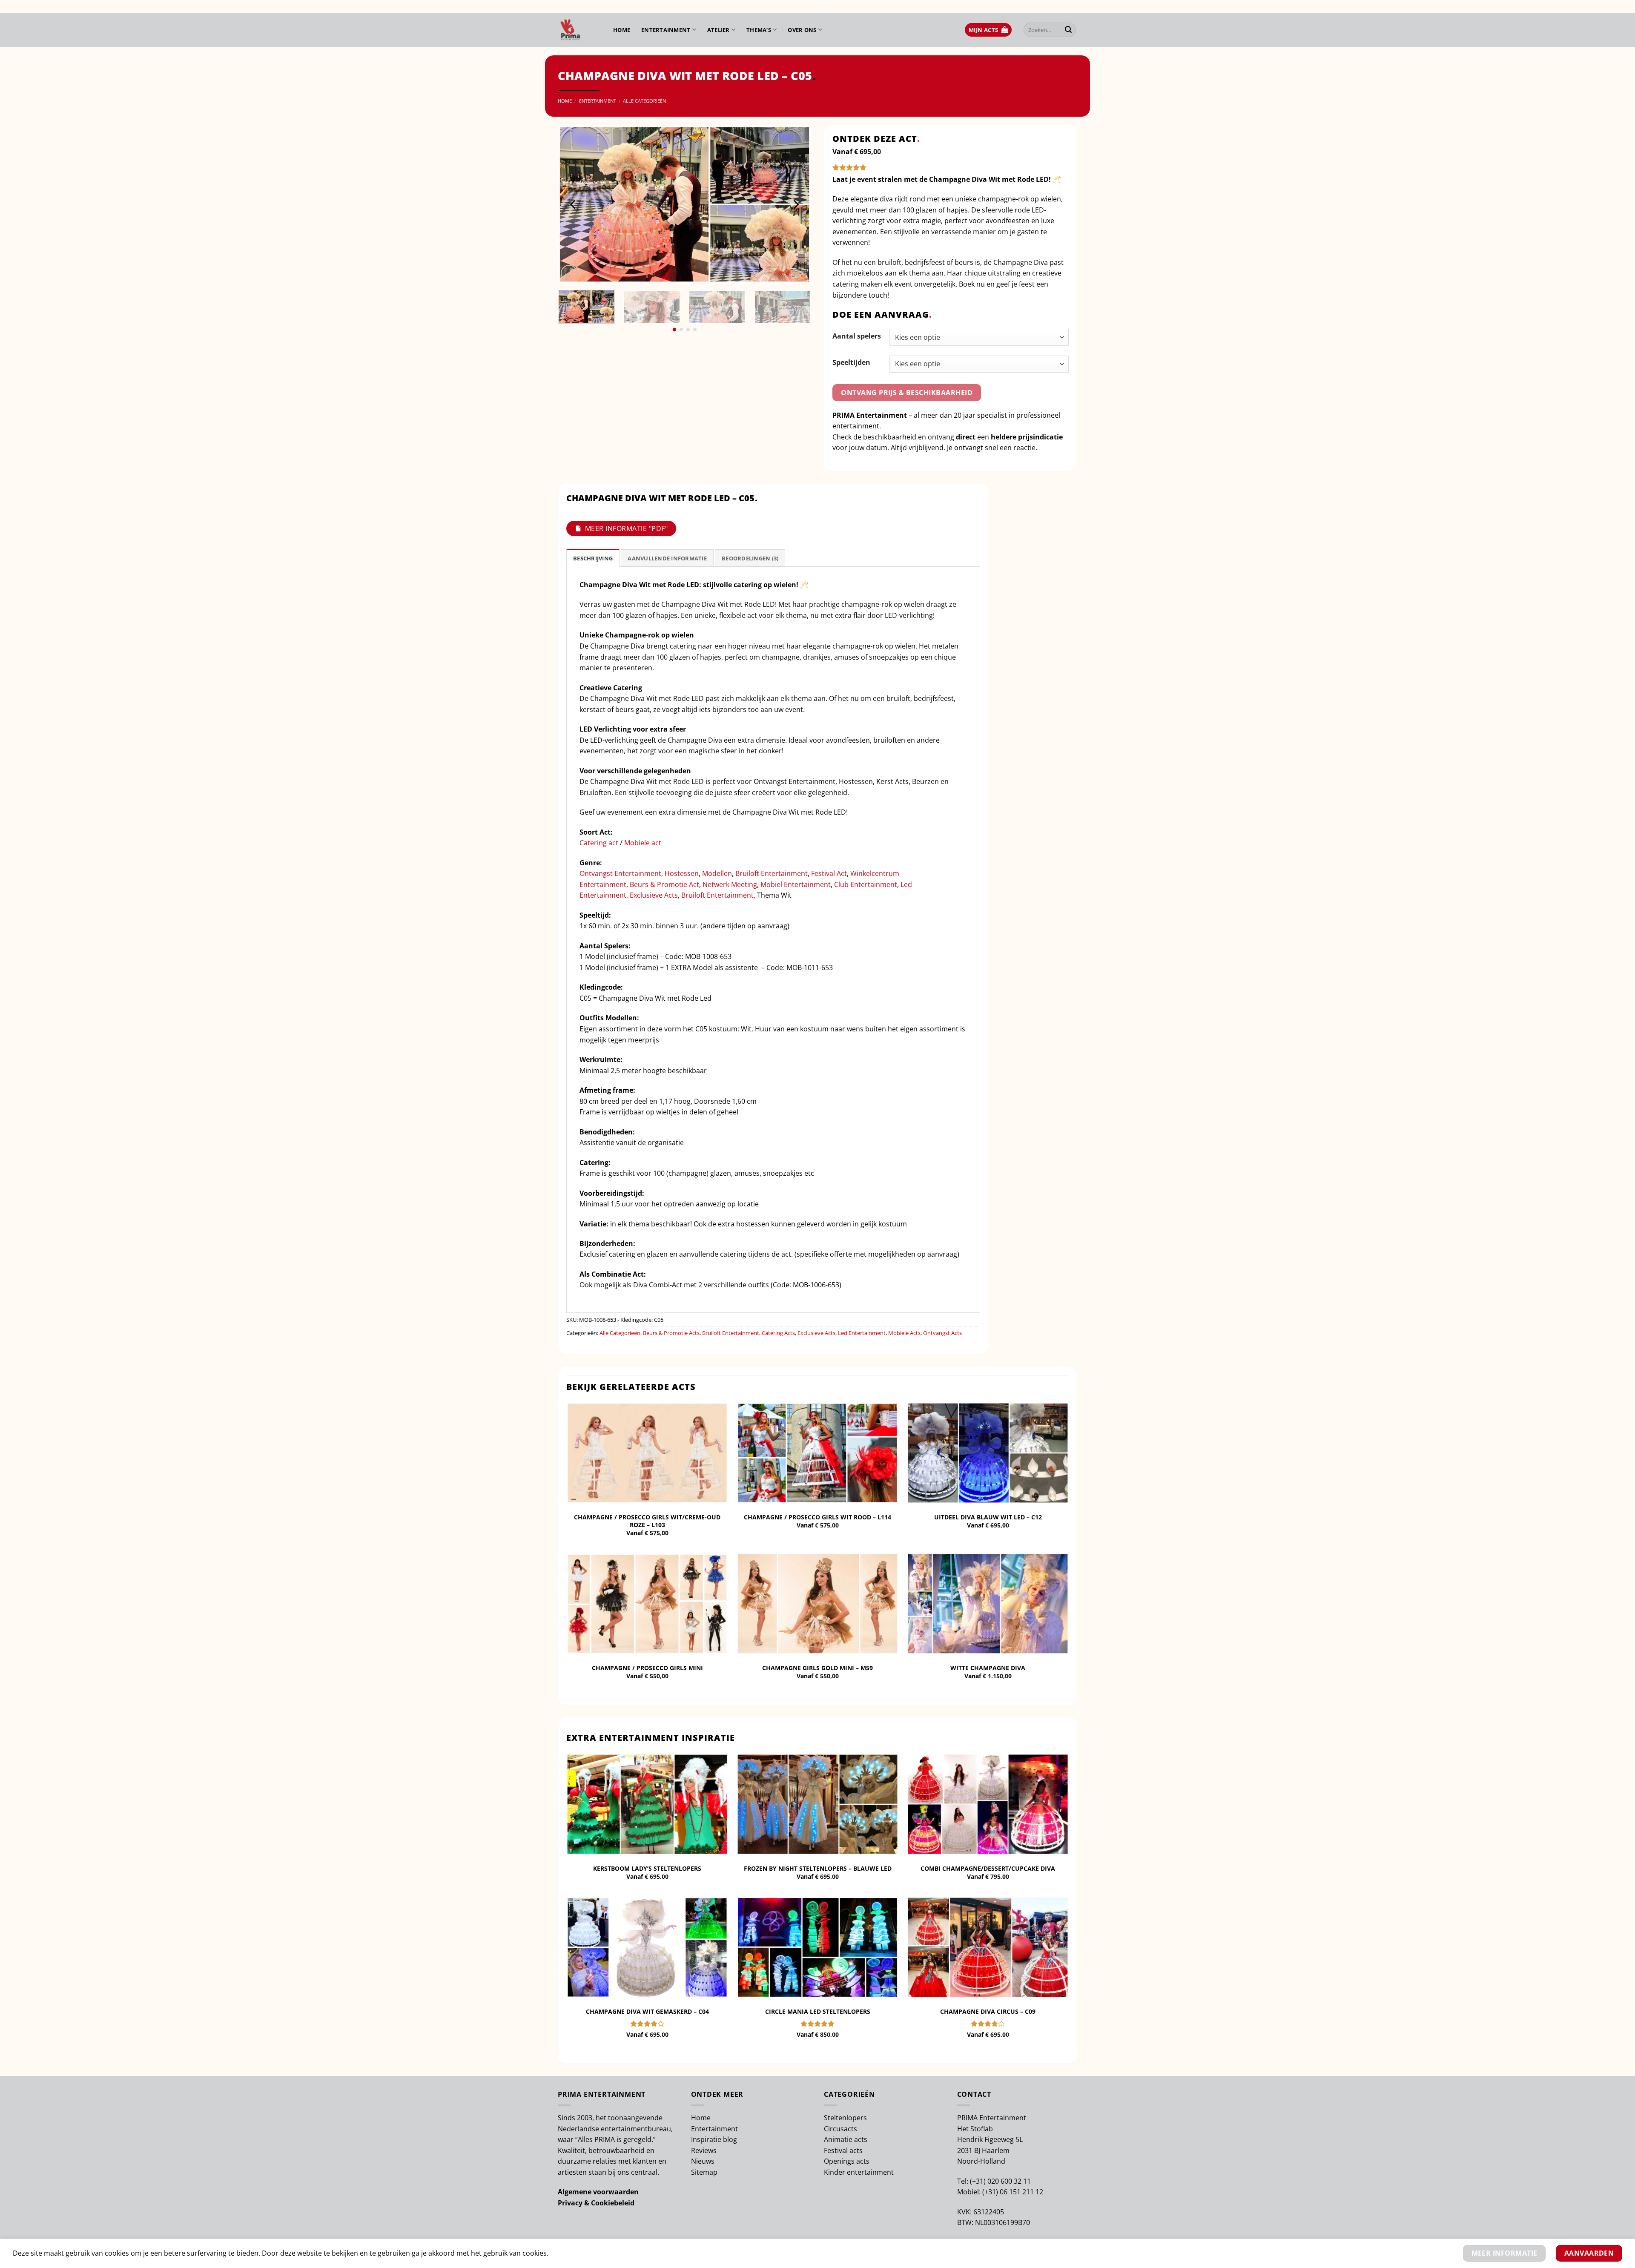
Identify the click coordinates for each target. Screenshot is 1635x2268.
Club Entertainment (866, 884)
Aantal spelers (857, 336)
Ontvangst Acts (942, 1333)
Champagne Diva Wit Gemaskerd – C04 (647, 2012)
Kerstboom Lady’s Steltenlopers (647, 1869)
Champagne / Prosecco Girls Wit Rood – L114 (817, 1517)
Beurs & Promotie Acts (671, 1333)
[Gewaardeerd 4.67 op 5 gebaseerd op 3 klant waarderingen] (951, 167)
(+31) (979, 2181)
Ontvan (591, 873)
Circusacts (840, 2129)
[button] (988, 30)
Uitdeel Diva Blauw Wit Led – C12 (988, 1517)
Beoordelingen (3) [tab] (750, 558)
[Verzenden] (1068, 30)
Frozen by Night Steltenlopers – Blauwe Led (818, 1869)
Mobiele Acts (904, 1333)
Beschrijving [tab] (593, 558)
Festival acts (843, 2150)
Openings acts (847, 2161)
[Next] (795, 204)
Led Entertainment (862, 1333)
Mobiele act (643, 843)
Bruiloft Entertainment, (718, 895)
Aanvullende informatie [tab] (667, 558)
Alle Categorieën (644, 101)
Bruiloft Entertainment (772, 873)
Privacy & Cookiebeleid (596, 2203)
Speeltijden (851, 362)
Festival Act (829, 873)
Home (622, 30)
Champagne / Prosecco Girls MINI (647, 1668)
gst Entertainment (632, 873)
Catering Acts (778, 1333)
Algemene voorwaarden (598, 2192)
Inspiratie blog (714, 2139)
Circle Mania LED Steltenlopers (818, 2012)
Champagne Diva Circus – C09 (988, 2012)
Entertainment (666, 30)
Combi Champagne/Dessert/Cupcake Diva (988, 1869)
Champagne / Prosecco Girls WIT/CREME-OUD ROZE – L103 (647, 1521)
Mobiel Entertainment (796, 884)
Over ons (802, 30)
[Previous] (574, 204)
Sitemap (704, 2172)
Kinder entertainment (859, 2172)
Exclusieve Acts (654, 895)
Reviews (704, 2150)
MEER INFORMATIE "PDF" (626, 528)
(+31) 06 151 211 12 (1013, 2192)
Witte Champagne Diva (988, 1668)
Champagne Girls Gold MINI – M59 (817, 1668)
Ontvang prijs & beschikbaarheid (907, 393)
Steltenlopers (845, 2118)
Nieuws (703, 2161)
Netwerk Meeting (730, 884)
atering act (602, 843)
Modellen (717, 873)
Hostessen (682, 873)
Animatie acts (846, 2139)
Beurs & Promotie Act (664, 884)
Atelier (719, 30)
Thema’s (759, 30)
